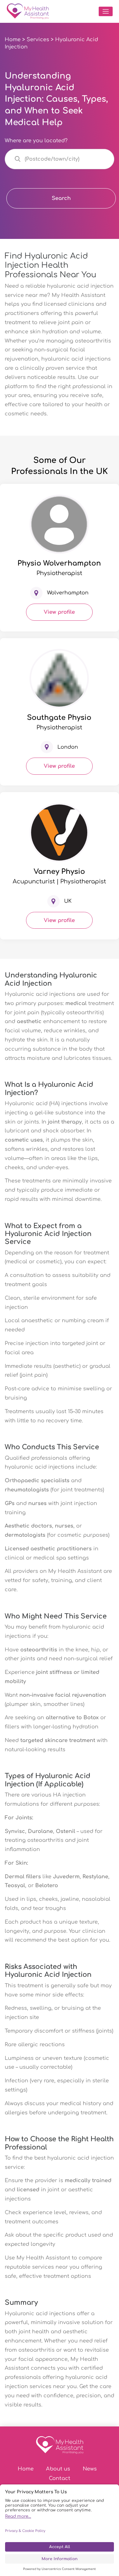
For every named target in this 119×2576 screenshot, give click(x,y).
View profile (59, 612)
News (90, 2469)
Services (38, 40)
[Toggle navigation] (106, 11)
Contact (60, 2478)
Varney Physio (59, 872)
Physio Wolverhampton (59, 563)
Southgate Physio (59, 718)
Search (61, 198)
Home (13, 40)
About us (58, 2469)
